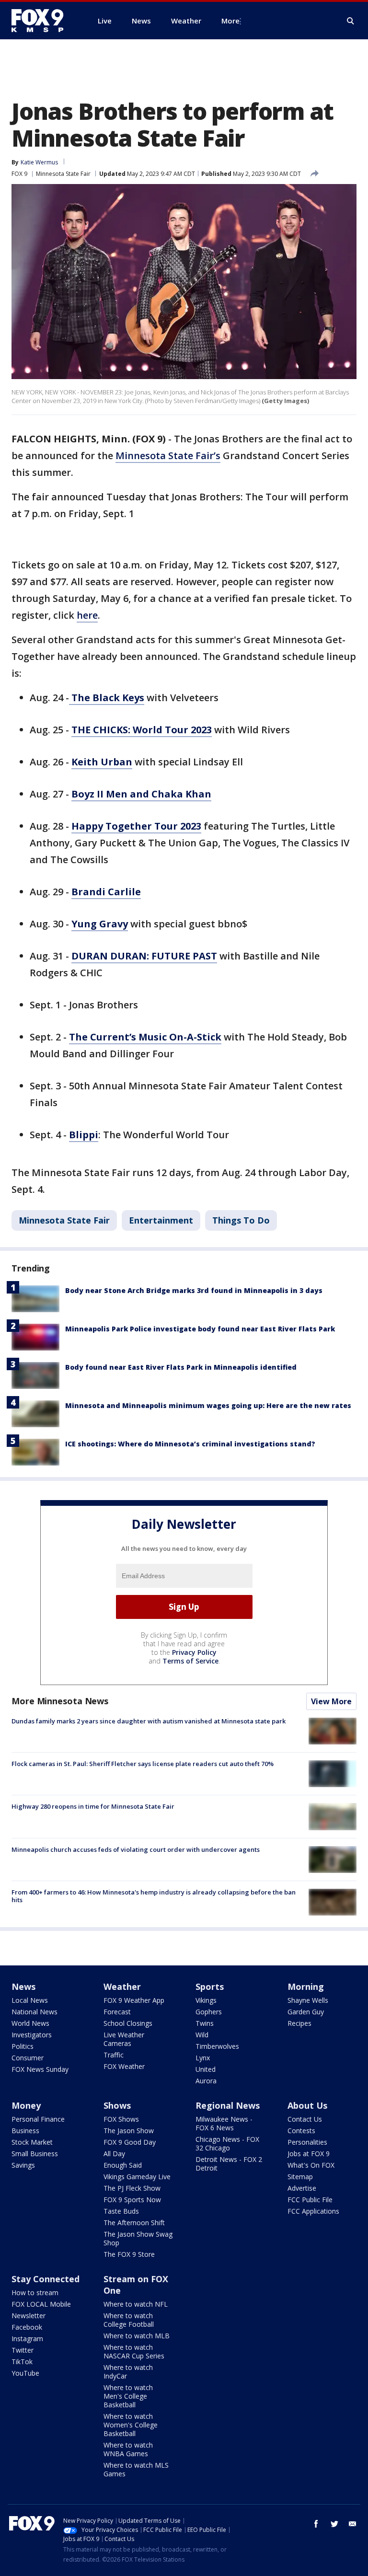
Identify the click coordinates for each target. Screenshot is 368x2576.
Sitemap (300, 2177)
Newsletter (29, 2316)
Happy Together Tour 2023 (136, 826)
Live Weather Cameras (124, 2039)
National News (34, 2012)
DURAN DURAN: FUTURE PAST (144, 956)
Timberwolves (217, 2046)
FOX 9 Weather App (134, 2000)
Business (25, 2131)
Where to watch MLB (137, 2336)
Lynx (203, 2058)
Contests (301, 2131)
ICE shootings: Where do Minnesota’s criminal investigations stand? (190, 1444)
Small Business (35, 2154)
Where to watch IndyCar (128, 2372)
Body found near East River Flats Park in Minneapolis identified (181, 1367)
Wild (202, 2035)
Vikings (206, 2000)
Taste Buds (121, 2211)
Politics (23, 2046)
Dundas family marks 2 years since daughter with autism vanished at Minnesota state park (149, 1721)
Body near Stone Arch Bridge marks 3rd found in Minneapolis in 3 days (194, 1290)
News (23, 1987)
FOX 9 (19, 174)
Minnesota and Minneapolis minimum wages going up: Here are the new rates (208, 1405)
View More (331, 1701)
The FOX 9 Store (129, 2254)
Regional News (228, 2105)
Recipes (299, 2023)
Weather (122, 1987)
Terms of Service (190, 1661)
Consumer (28, 2058)
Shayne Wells (308, 2000)
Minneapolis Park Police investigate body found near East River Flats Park (200, 1329)
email (353, 2524)
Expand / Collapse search (351, 21)
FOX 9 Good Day (130, 2142)
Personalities (307, 2142)
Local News (30, 2000)
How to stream (35, 2293)
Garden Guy (306, 2012)
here (87, 615)
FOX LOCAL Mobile (41, 2304)
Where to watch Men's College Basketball (128, 2396)
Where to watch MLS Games (136, 2469)
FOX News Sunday (40, 2069)
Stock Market (32, 2142)
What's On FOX (311, 2165)
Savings (23, 2165)
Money (26, 2105)
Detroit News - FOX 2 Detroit (229, 2164)
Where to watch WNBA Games (128, 2449)
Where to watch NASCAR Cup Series (134, 2351)
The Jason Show (129, 2131)
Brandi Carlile (106, 892)
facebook (316, 2524)
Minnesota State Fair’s (168, 456)
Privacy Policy (194, 1652)
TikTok (22, 2362)
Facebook (27, 2327)
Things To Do (241, 1220)
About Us (307, 2105)
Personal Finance (38, 2119)
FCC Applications (313, 2211)
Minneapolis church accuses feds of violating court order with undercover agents (136, 1849)
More (230, 21)
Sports (210, 1987)
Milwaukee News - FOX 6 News (224, 2123)
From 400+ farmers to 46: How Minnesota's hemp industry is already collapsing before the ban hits (154, 1896)
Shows (117, 2105)
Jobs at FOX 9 (309, 2154)
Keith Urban (102, 762)
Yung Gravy (100, 924)
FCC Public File (310, 2200)
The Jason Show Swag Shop (138, 2238)
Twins (205, 2023)
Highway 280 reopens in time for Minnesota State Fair (93, 1806)
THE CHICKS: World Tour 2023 (142, 730)
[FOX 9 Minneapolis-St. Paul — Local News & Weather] (43, 21)
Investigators (32, 2035)
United (206, 2069)
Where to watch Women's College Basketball (131, 2425)
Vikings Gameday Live (137, 2177)
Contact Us (305, 2119)
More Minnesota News (60, 1701)
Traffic (114, 2055)
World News (30, 2023)
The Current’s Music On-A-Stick (145, 1037)
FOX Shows (121, 2119)
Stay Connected (46, 2279)
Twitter (23, 2350)
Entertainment (161, 1220)
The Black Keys (107, 698)
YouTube (25, 2373)
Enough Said (123, 2165)
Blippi (84, 1135)
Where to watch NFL (136, 2304)
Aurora (206, 2081)
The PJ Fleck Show (132, 2188)
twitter (334, 2524)
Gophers (209, 2012)
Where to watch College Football (129, 2320)
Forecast (117, 2012)
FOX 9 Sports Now (132, 2200)
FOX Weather (124, 2066)
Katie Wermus (39, 162)
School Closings (128, 2023)
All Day (114, 2154)
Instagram (27, 2339)
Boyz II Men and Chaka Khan (141, 794)
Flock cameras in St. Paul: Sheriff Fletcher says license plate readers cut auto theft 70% (143, 1764)
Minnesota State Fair (63, 174)
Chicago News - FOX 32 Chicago (227, 2143)
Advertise (302, 2188)
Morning (306, 1987)
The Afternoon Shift (134, 2223)
